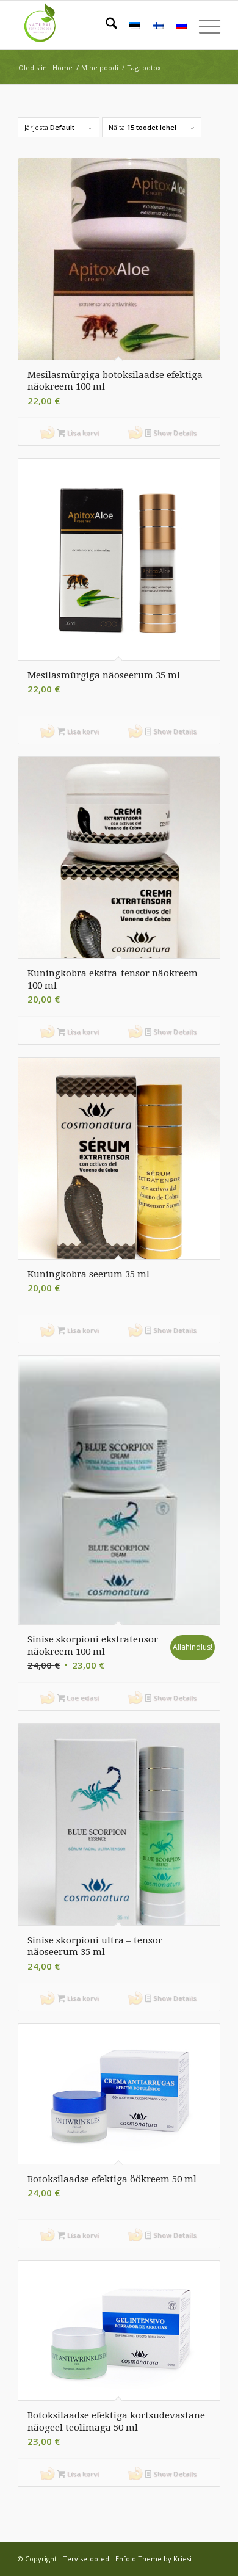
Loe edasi (82, 1698)
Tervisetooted (86, 2559)
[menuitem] (105, 25)
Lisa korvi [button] (82, 433)
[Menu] (204, 25)
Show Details (174, 433)
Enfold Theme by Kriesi (153, 2559)
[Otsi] (105, 25)
